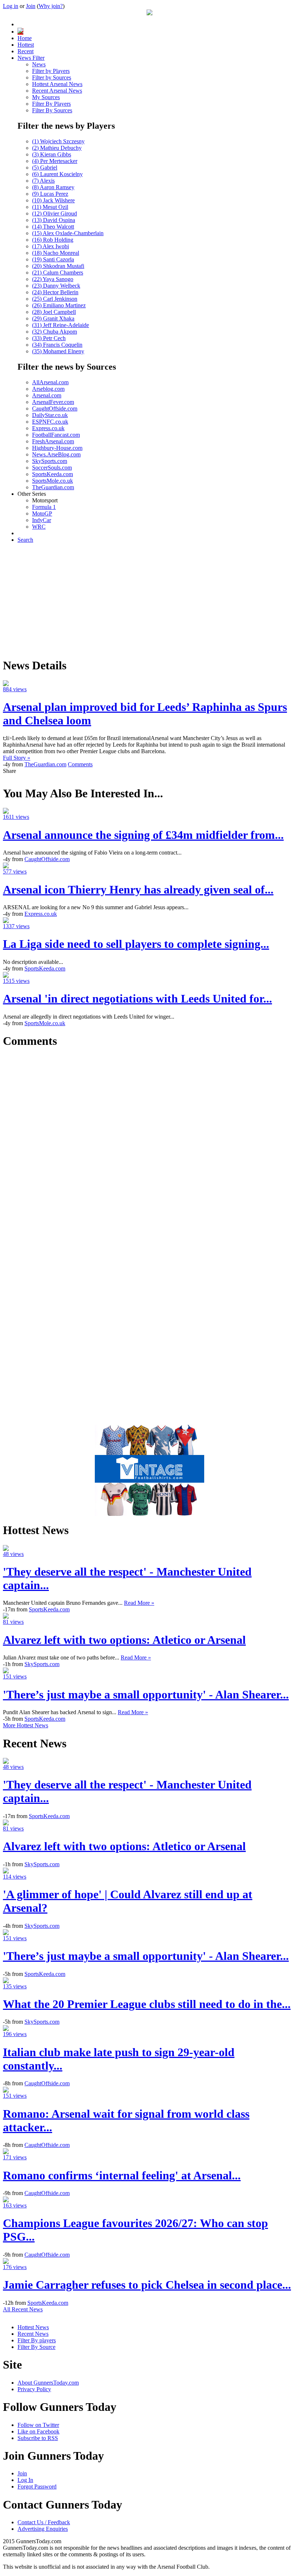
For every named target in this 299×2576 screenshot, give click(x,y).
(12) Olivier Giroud (55, 213)
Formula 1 (44, 507)
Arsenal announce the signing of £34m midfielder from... (143, 835)
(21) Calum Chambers (58, 273)
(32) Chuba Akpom (55, 332)
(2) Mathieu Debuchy (57, 148)
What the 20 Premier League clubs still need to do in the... (147, 2004)
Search (25, 540)
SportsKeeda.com (53, 474)
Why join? (51, 6)
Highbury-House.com (57, 448)
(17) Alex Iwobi (51, 246)
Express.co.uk (48, 428)
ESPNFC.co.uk (50, 422)
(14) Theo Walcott (53, 227)
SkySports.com (50, 461)
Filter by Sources (52, 77)
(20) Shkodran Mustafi (58, 266)
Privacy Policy (34, 2389)
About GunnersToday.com (48, 2383)
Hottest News (33, 2327)
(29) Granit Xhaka (53, 318)
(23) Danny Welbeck (56, 286)
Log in (11, 6)
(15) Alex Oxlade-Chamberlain (68, 233)
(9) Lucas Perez (50, 194)
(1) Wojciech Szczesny (58, 141)
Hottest (26, 45)
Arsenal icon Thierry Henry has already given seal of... (138, 890)
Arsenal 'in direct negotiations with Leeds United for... (137, 999)
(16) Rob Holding (53, 240)
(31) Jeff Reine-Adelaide (61, 325)
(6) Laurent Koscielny (57, 174)
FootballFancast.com (56, 435)
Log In (25, 2480)
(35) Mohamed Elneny (58, 351)
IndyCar (42, 520)
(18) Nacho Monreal (56, 253)
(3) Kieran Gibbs (52, 154)
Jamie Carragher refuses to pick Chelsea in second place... (147, 2285)
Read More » (139, 1603)
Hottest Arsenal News (57, 84)
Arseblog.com (48, 389)
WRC (39, 527)
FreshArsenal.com (53, 441)
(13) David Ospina (54, 220)
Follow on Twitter (38, 2425)
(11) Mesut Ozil (50, 207)
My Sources (46, 97)
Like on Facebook (38, 2431)
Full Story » (17, 758)
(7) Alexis (43, 181)
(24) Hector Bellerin (55, 292)
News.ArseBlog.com (56, 454)
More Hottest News (26, 1725)
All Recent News (23, 2309)
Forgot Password (37, 2486)
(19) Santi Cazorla (53, 259)
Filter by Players (51, 71)
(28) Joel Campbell (54, 312)
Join (31, 6)
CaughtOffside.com (55, 408)
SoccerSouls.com (52, 468)
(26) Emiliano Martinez (59, 305)
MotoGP (42, 513)
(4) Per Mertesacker (55, 161)
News (39, 64)
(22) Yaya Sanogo (53, 279)
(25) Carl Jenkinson (55, 299)
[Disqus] (149, 1147)
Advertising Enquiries (43, 2529)
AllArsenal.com (50, 382)
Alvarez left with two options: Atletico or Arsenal (124, 1640)
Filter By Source (36, 2347)
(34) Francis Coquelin (57, 345)
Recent (26, 51)
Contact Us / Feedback (44, 2522)
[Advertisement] (149, 600)
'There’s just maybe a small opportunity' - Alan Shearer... (146, 1694)
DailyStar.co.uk (50, 415)
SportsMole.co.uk (53, 481)
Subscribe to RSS (38, 2438)
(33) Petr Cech (49, 338)
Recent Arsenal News (57, 91)
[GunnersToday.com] (149, 13)
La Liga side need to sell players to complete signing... (136, 944)
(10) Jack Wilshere (53, 200)
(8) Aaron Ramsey (53, 187)
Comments (80, 764)
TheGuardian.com (53, 487)
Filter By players (37, 2340)
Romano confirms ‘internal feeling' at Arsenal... (122, 2175)
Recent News (33, 2334)
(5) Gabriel (45, 168)
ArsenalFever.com (53, 402)
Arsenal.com (47, 395)
